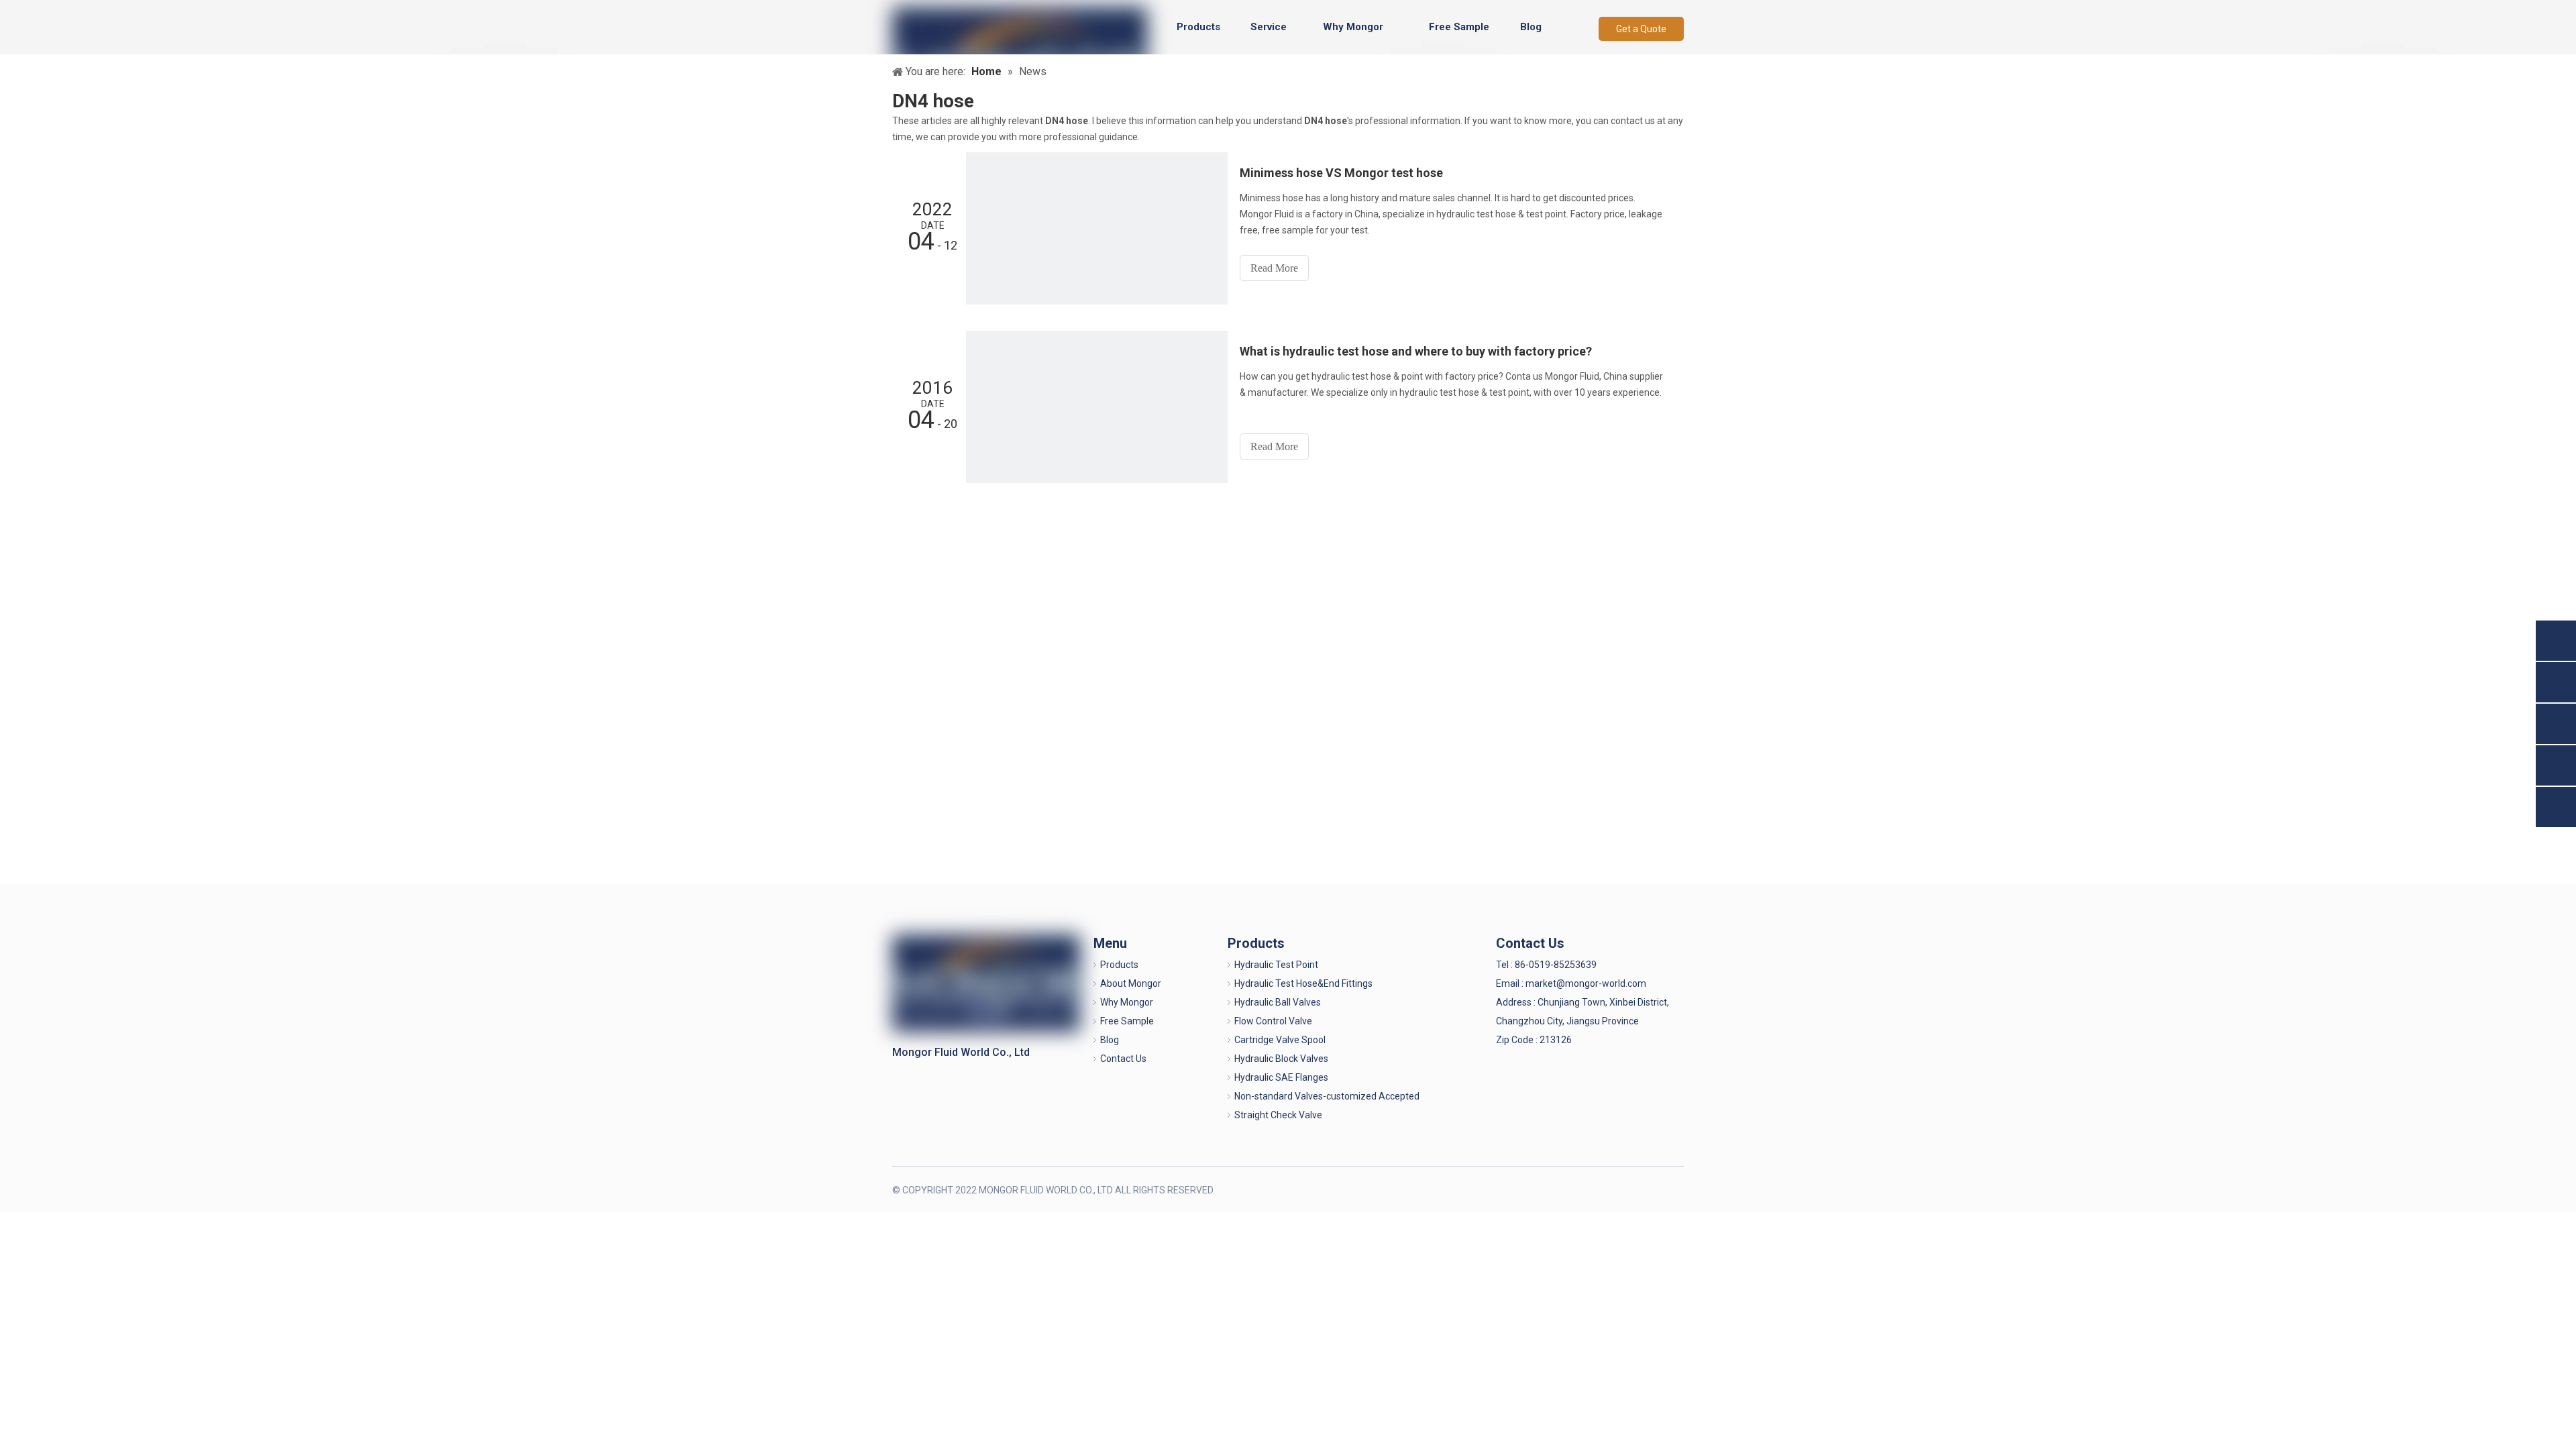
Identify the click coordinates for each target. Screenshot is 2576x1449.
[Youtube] (1672, 1189)
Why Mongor (1127, 1002)
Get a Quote (1641, 29)
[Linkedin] (1628, 1189)
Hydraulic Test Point (1276, 965)
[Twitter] (1650, 1189)
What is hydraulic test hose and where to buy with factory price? (1416, 351)
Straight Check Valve (1278, 1115)
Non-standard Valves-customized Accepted (1327, 1096)
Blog (1110, 1040)
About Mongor (1131, 983)
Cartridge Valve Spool (1280, 1040)
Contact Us (1123, 1059)
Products (1119, 965)
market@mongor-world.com (1586, 983)
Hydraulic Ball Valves (1278, 1002)
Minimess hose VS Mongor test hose (1341, 173)
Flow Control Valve (1273, 1021)
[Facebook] (1606, 1189)
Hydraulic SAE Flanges (1281, 1077)
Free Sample (1127, 1021)
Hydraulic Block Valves (1281, 1059)
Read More (1274, 268)
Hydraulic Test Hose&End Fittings (1303, 983)
